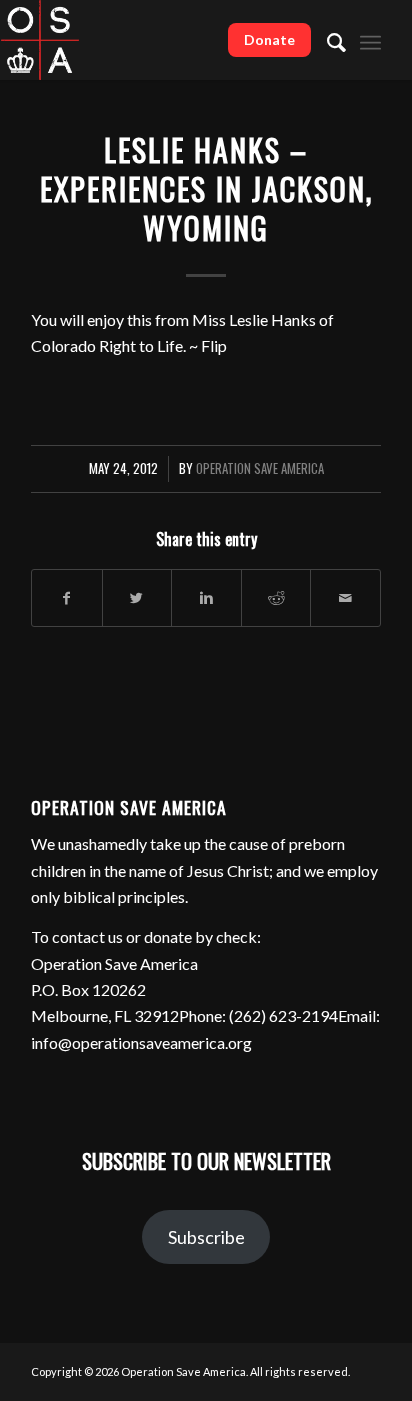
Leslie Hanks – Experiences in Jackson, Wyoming (206, 188)
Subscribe (206, 1237)
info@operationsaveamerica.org (141, 1042)
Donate (269, 39)
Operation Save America (260, 468)
